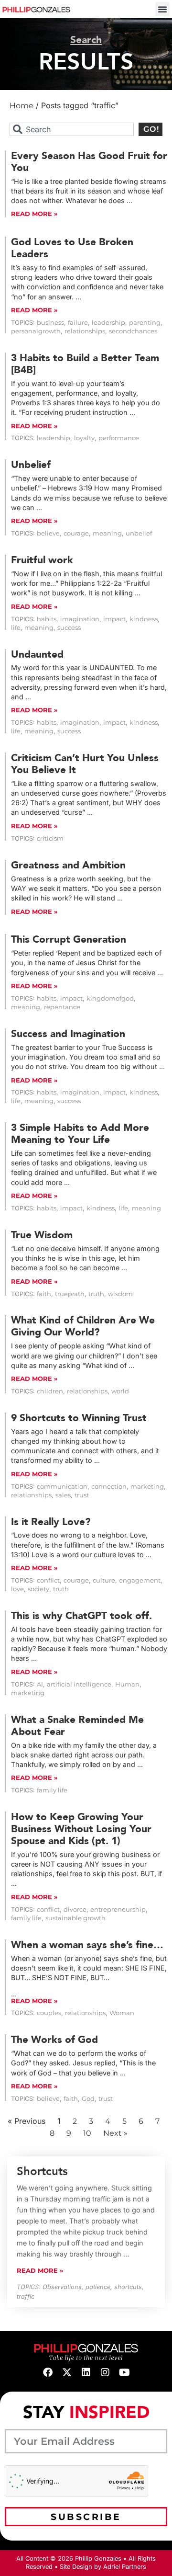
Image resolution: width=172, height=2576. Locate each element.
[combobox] (72, 129)
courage (76, 533)
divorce (75, 1909)
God (88, 2099)
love (17, 1589)
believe (48, 533)
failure (78, 323)
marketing (147, 1487)
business (50, 323)
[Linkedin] (86, 2372)
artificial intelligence (79, 1684)
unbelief (139, 533)
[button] (162, 9)
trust (82, 1495)
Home (21, 106)
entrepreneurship (118, 1909)
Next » (115, 2133)
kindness (144, 619)
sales (63, 1495)
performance (119, 438)
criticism (50, 838)
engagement (140, 1580)
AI (40, 1684)
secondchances (133, 331)
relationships (85, 331)
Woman (122, 2013)
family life (52, 1790)
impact (114, 619)
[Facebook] (48, 2372)
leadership (108, 323)
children (50, 1391)
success (69, 628)
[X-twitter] (67, 2372)
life (16, 628)
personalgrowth (36, 331)
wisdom (120, 1294)
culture (104, 1580)
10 (87, 2133)
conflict (48, 1580)
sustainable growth (75, 1918)
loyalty (84, 438)
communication (62, 1487)
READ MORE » (34, 214)
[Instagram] (105, 2372)
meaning (107, 533)
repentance (62, 1007)
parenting (145, 323)
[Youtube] (124, 2372)
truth (96, 1294)
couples (49, 2013)
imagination (80, 619)
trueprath (70, 1294)
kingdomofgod (110, 998)
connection (109, 1487)
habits (47, 619)
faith (44, 1294)
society (38, 1589)
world (120, 1391)
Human (127, 1684)
